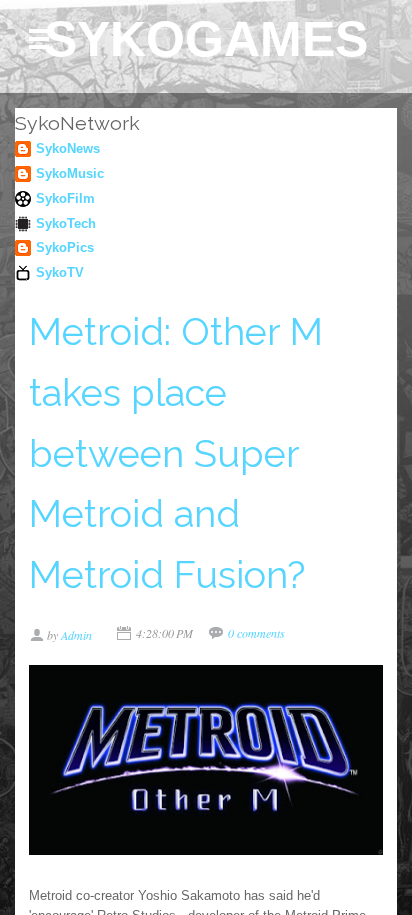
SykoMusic (70, 173)
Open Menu (39, 39)
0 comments (256, 633)
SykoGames (206, 39)
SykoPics (65, 247)
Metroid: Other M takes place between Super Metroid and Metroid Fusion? (176, 453)
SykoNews (68, 148)
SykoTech (66, 223)
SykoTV (60, 272)
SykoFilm (65, 198)
